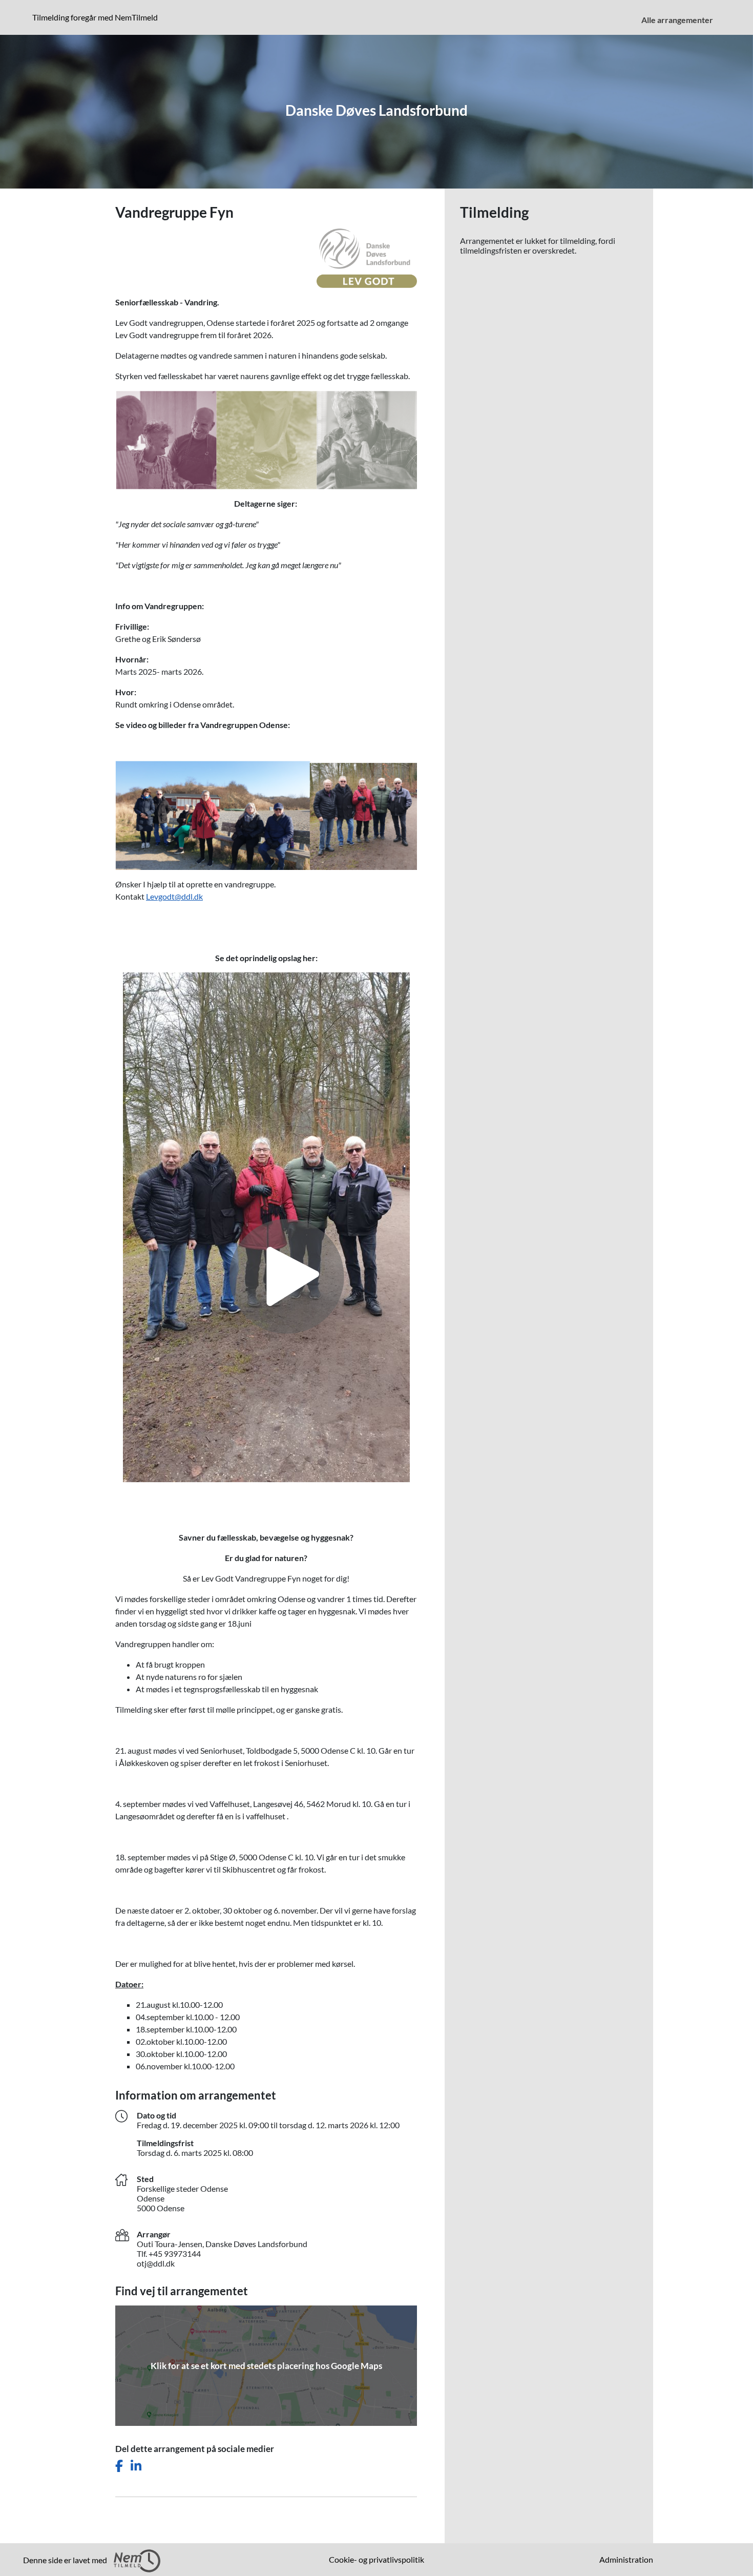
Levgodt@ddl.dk (174, 896)
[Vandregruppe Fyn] (266, 1226)
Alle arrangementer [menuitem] (677, 20)
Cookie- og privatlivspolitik (376, 2559)
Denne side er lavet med (66, 2560)
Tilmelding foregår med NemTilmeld (97, 17)
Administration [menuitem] (626, 2559)
